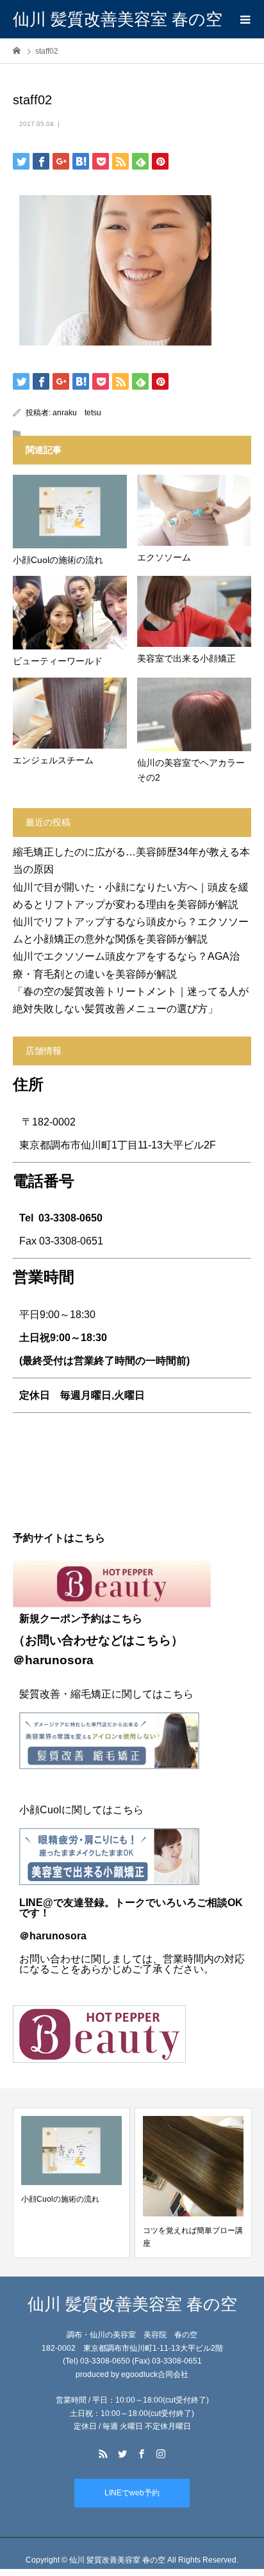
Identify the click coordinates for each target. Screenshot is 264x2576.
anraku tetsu (77, 413)
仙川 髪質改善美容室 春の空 (118, 19)
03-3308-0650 (70, 1218)
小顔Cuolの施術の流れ (60, 2199)
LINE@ (36, 1903)
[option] (71, 2183)
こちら (153, 1640)
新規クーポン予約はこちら (81, 1618)
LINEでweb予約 (132, 2493)
